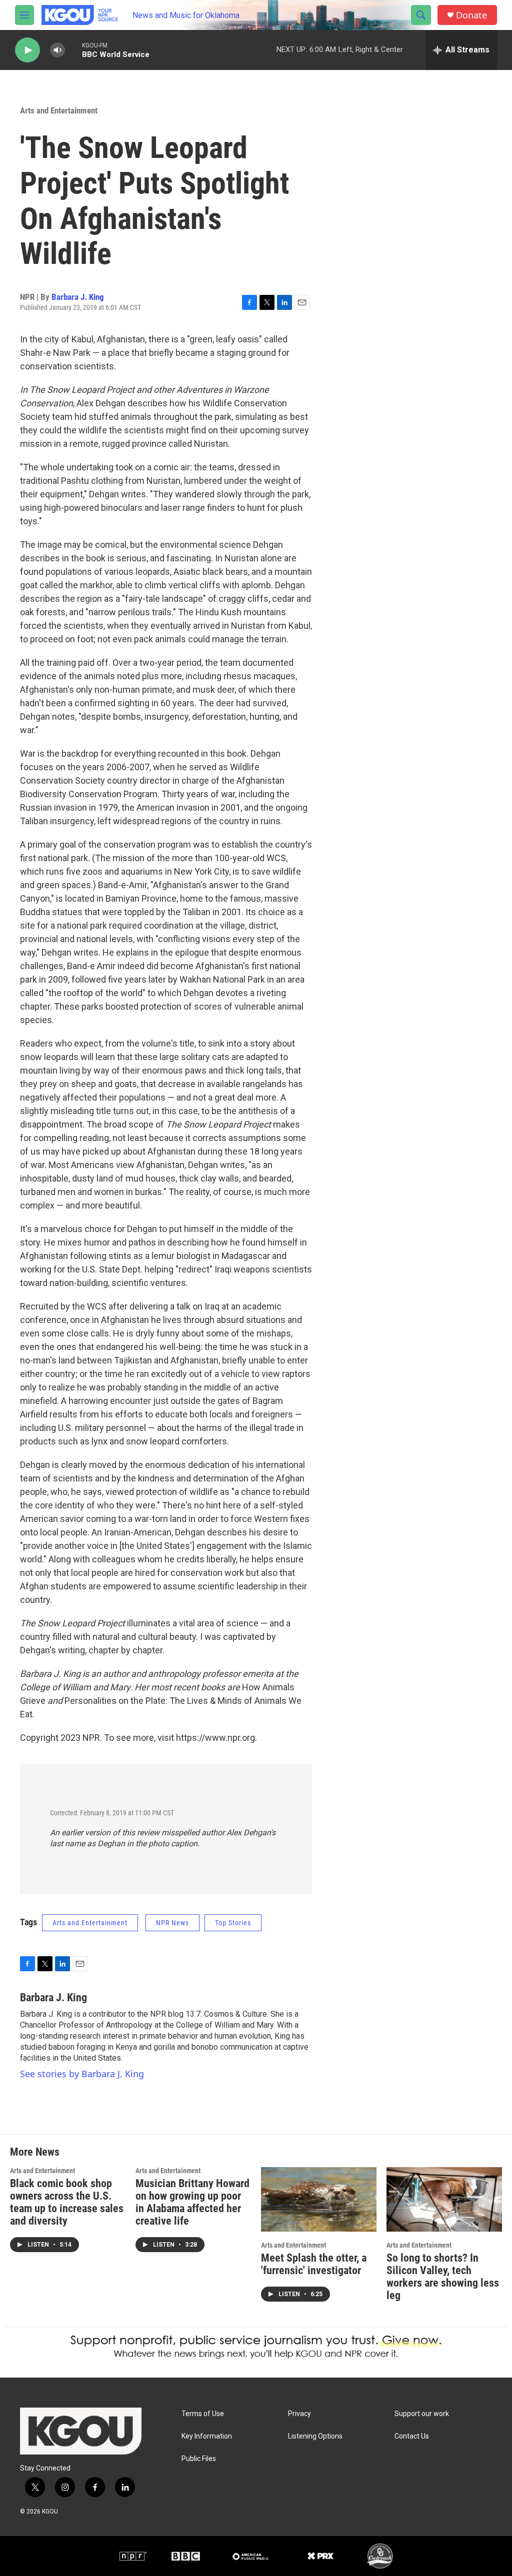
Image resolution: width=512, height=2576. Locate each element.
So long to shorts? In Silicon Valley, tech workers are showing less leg (443, 2277)
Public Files (199, 2459)
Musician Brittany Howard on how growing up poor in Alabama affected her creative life (192, 2202)
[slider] (73, 50)
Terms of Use (203, 2414)
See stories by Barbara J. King (82, 2074)
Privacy (299, 2414)
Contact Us (412, 2436)
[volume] (57, 50)
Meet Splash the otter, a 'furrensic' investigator (314, 2264)
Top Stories (233, 1923)
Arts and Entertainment (59, 110)
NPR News (172, 1923)
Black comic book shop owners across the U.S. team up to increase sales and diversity (67, 2202)
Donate (471, 15)
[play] (27, 50)
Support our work (422, 2414)
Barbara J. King (78, 297)
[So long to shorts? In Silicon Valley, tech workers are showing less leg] (444, 2199)
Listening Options (315, 2436)
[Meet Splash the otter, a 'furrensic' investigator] (319, 2199)
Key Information (207, 2436)
